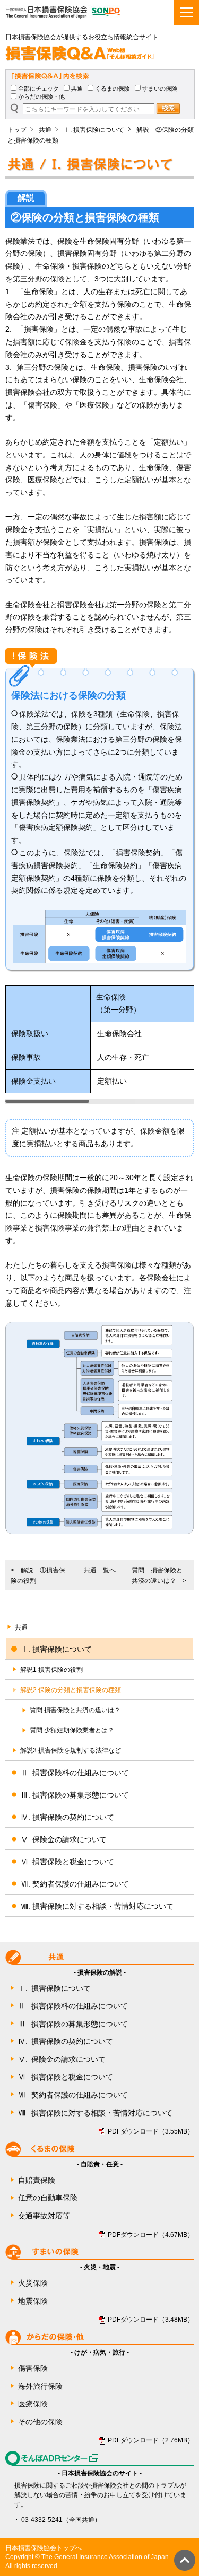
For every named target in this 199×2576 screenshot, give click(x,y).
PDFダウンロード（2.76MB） (151, 2440)
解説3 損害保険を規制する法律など (71, 1750)
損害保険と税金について (66, 2077)
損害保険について (54, 1988)
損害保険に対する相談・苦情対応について (95, 2113)
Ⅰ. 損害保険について (94, 130)
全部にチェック (38, 88)
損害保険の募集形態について (73, 2024)
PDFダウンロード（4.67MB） (151, 2235)
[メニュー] (187, 12)
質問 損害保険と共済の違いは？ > (159, 1575)
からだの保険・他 (41, 96)
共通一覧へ (100, 1570)
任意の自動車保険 (48, 2198)
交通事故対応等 (44, 2216)
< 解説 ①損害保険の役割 (38, 1575)
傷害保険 (33, 2368)
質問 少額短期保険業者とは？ (72, 1730)
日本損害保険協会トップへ (44, 2548)
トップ (17, 130)
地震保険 (33, 2301)
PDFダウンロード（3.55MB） (151, 2131)
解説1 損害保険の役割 (51, 1670)
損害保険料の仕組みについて (73, 2006)
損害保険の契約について (66, 2041)
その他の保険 (40, 2422)
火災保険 (33, 2283)
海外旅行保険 (40, 2386)
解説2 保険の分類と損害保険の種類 (71, 1690)
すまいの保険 (160, 88)
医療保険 (33, 2404)
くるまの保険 (113, 88)
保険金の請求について (62, 2059)
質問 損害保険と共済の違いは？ (75, 1710)
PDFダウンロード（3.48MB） (151, 2320)
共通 (77, 88)
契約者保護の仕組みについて (73, 2095)
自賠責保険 (37, 2180)
